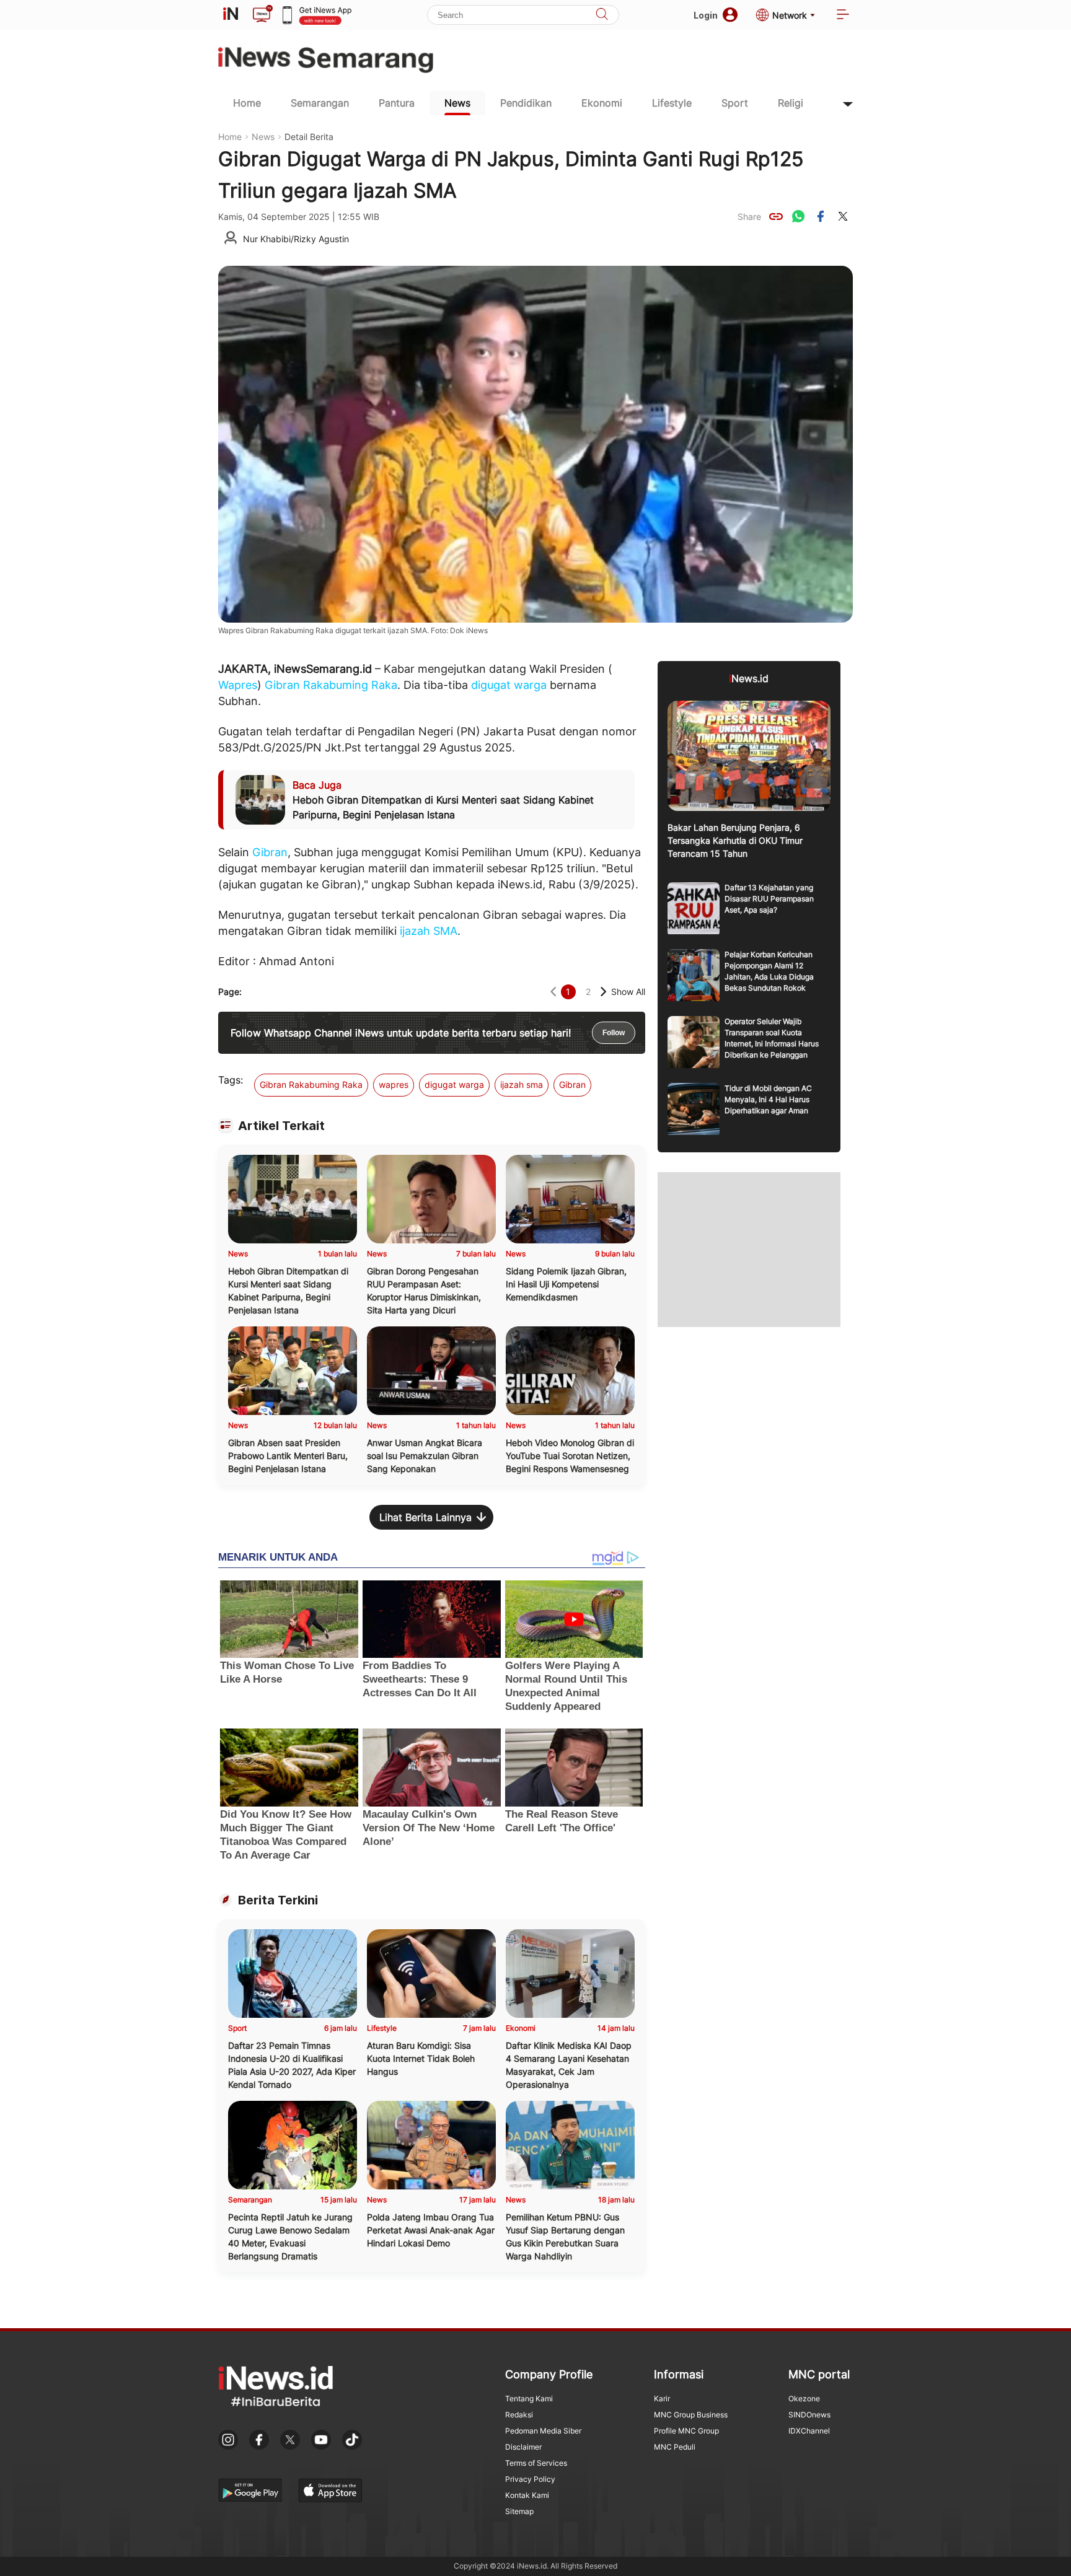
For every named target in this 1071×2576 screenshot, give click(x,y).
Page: (230, 992)
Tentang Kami (529, 2399)
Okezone (804, 2399)
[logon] (231, 15)
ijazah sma (522, 1084)
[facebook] (821, 216)
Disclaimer (523, 2447)
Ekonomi (602, 103)
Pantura (397, 103)
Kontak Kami (527, 2495)
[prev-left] (553, 992)
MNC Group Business (691, 2415)
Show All (628, 992)
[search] (602, 15)
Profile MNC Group (686, 2431)
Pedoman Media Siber (543, 2431)
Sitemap (519, 2511)
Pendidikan (526, 103)
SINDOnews (809, 2415)
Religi (791, 103)
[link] (776, 216)
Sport (735, 103)
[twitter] (843, 216)
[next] (603, 992)
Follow (614, 1033)
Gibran (270, 852)
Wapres (238, 685)
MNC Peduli (675, 2447)
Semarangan (320, 103)
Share (749, 217)
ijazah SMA (429, 931)
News (457, 103)
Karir (662, 2399)
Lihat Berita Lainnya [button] (425, 1517)
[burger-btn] (843, 15)
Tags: (231, 1080)
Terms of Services (536, 2463)
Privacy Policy (530, 2479)
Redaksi (519, 2415)
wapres (394, 1084)
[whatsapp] (798, 216)
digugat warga (509, 685)
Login (706, 15)
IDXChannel (809, 2431)
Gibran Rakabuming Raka (331, 685)
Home (247, 103)
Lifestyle (672, 103)
